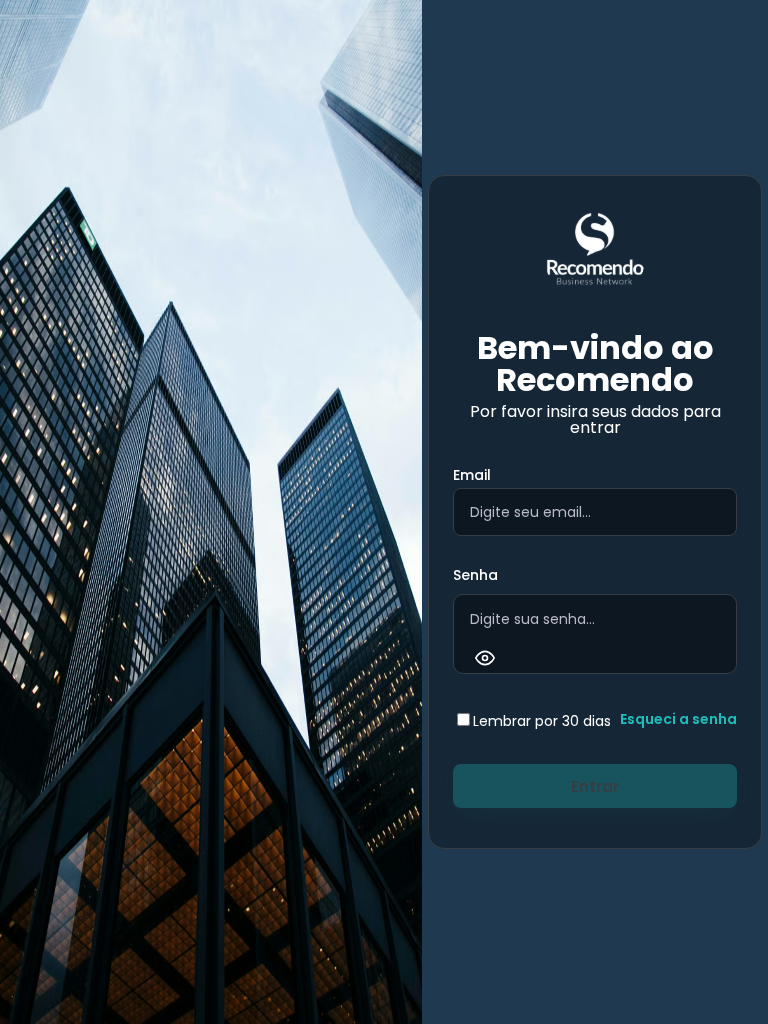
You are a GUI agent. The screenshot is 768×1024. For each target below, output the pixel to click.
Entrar (595, 786)
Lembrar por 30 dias (542, 721)
